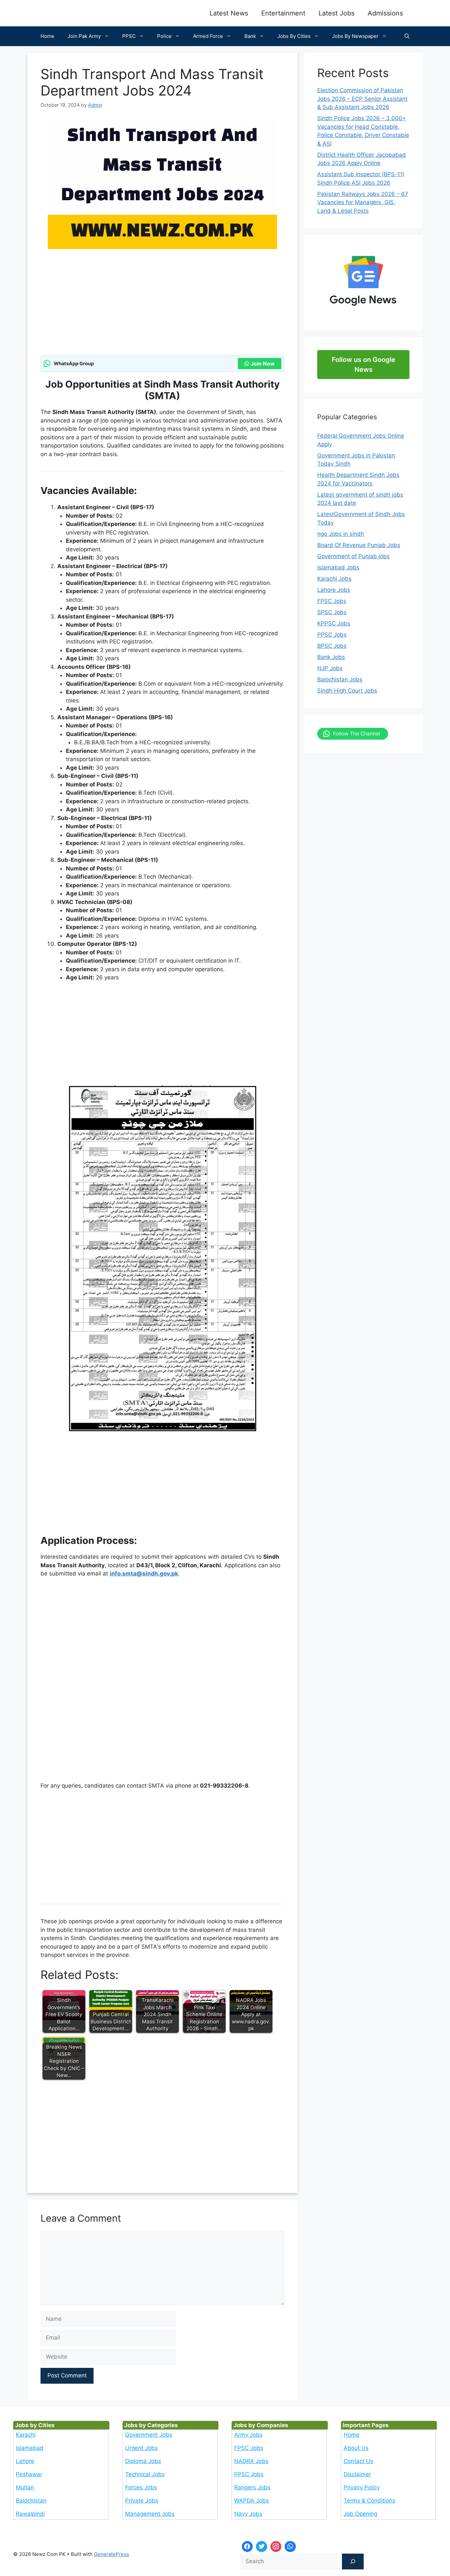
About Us (356, 2448)
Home (47, 36)
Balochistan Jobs (340, 679)
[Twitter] (262, 2547)
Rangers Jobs (252, 2487)
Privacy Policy (362, 2487)
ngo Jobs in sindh (341, 534)
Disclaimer (357, 2474)
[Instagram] (276, 2547)
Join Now (263, 364)
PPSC (129, 36)
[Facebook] (247, 2547)
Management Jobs (150, 2514)
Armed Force (208, 36)
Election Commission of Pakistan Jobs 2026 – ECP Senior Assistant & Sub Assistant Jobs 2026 (362, 99)
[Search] (353, 2562)
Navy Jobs (248, 2514)
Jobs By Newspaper (355, 36)
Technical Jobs (145, 2474)
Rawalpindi (30, 2514)
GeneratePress (112, 2554)
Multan (25, 2487)
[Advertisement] (162, 306)
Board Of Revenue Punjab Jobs (359, 545)
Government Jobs (149, 2435)
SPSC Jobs (332, 612)
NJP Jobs (330, 668)
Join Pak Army (84, 36)
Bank (250, 36)
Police (164, 36)
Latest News (229, 13)
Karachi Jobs (334, 579)
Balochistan (31, 2501)
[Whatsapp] (290, 2547)
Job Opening (360, 2514)
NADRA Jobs (251, 2461)
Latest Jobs (337, 13)
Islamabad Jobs (338, 567)
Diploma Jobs (143, 2461)
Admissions (385, 13)
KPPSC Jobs (334, 623)
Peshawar (29, 2474)
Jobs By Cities (294, 36)
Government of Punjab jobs (353, 556)
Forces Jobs (141, 2487)
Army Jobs (248, 2435)
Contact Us (358, 2461)
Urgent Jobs (141, 2448)
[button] (407, 36)
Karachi (26, 2435)
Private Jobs (142, 2501)
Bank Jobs (331, 657)
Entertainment (283, 13)
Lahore (25, 2461)
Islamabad (30, 2448)
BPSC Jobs (332, 646)
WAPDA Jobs (252, 2501)
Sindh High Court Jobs (347, 691)
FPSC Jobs (332, 601)
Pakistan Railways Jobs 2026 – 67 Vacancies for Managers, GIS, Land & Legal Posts (363, 202)
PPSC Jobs (332, 635)
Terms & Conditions (369, 2501)
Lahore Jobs (334, 590)
